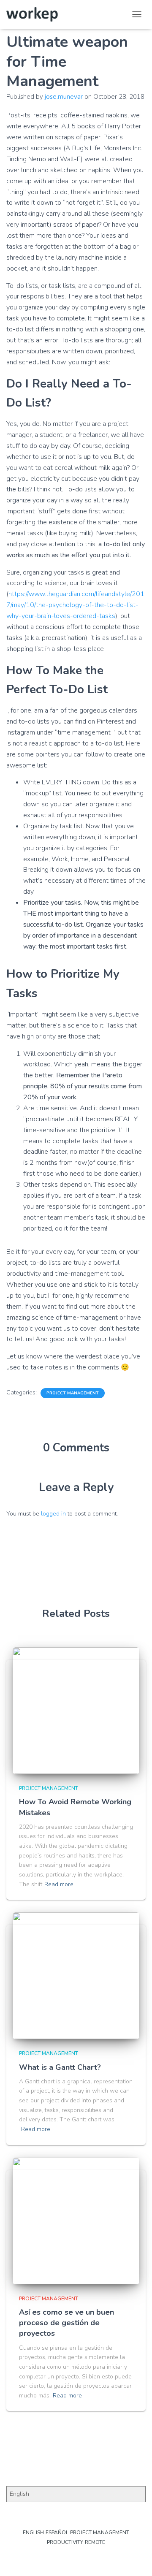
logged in (53, 1514)
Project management (73, 1393)
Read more (59, 1884)
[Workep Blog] (35, 14)
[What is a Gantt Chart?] (76, 1976)
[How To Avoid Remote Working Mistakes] (76, 1711)
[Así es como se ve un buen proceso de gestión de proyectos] (76, 2221)
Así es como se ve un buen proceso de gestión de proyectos (66, 2323)
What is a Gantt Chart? (60, 2067)
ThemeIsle (106, 2556)
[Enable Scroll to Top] (135, 2559)
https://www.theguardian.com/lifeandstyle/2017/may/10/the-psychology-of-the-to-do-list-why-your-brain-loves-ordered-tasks (75, 605)
